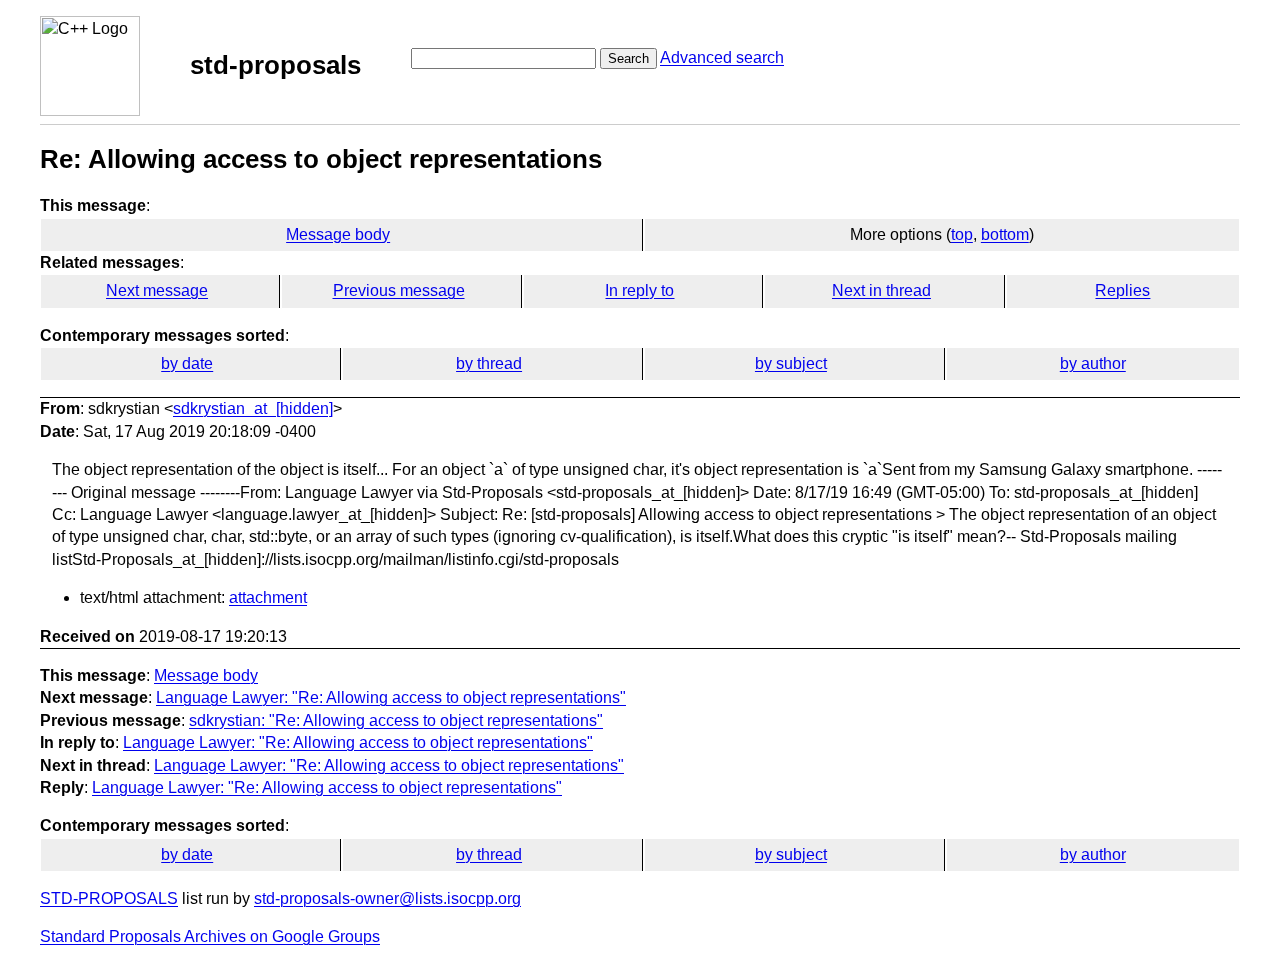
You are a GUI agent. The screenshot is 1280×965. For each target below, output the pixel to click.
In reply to (639, 290)
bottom (1005, 234)
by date (187, 363)
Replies (1122, 290)
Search (628, 58)
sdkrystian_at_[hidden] (253, 408)
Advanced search (722, 57)
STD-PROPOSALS (109, 898)
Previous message (399, 290)
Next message (157, 290)
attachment (268, 597)
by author (1093, 363)
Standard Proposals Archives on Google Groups (210, 936)
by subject (791, 363)
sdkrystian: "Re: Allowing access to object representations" (396, 720)
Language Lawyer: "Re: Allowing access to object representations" (391, 697)
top (962, 234)
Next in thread (881, 290)
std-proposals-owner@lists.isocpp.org (387, 898)
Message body (338, 234)
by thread (489, 363)
